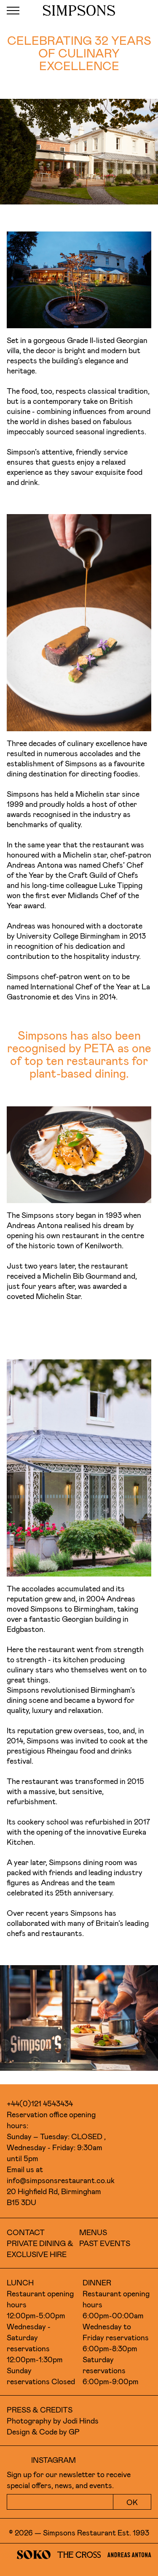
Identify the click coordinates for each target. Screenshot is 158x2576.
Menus (93, 2232)
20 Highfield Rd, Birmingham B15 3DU (54, 2197)
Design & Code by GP (43, 2432)
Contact (26, 2232)
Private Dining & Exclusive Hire (40, 2249)
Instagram (54, 2460)
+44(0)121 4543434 (40, 2103)
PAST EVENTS (105, 2243)
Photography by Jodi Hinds (53, 2421)
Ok (132, 2502)
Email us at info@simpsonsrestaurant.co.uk (60, 2175)
